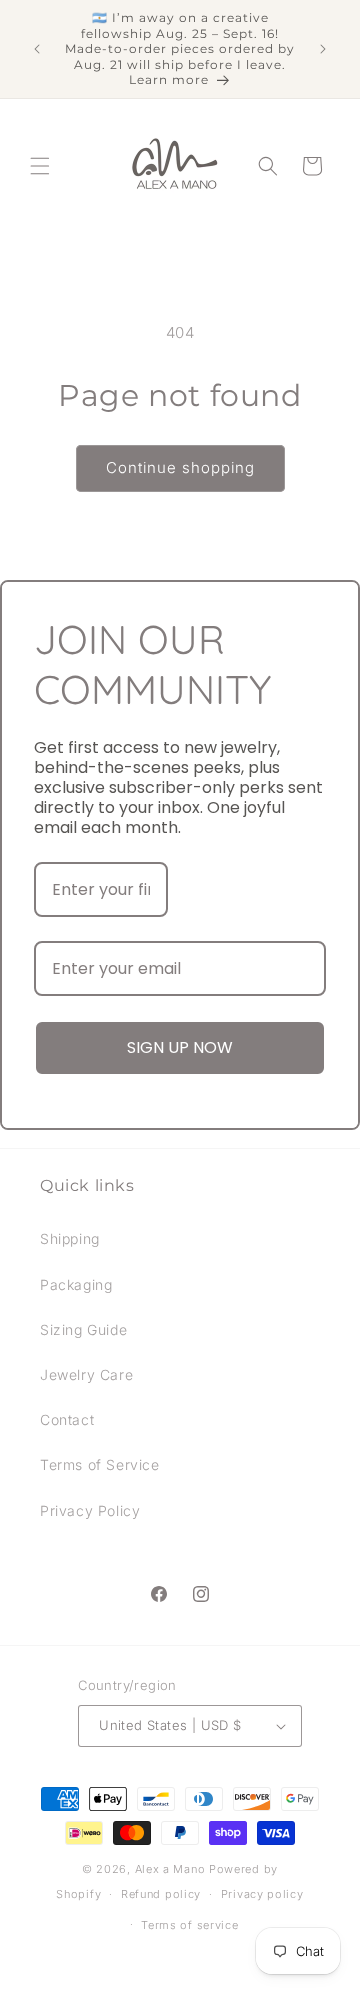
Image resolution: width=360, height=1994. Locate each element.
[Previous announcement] (37, 49)
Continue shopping (180, 467)
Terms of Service (100, 1464)
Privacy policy (262, 1894)
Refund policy (161, 1894)
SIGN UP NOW (180, 1047)
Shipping (70, 1238)
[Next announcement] (323, 49)
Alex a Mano (172, 1869)
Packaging (76, 1284)
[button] (40, 166)
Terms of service (189, 1925)
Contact (67, 1419)
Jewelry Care (86, 1374)
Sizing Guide (83, 1329)
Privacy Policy (90, 1510)
